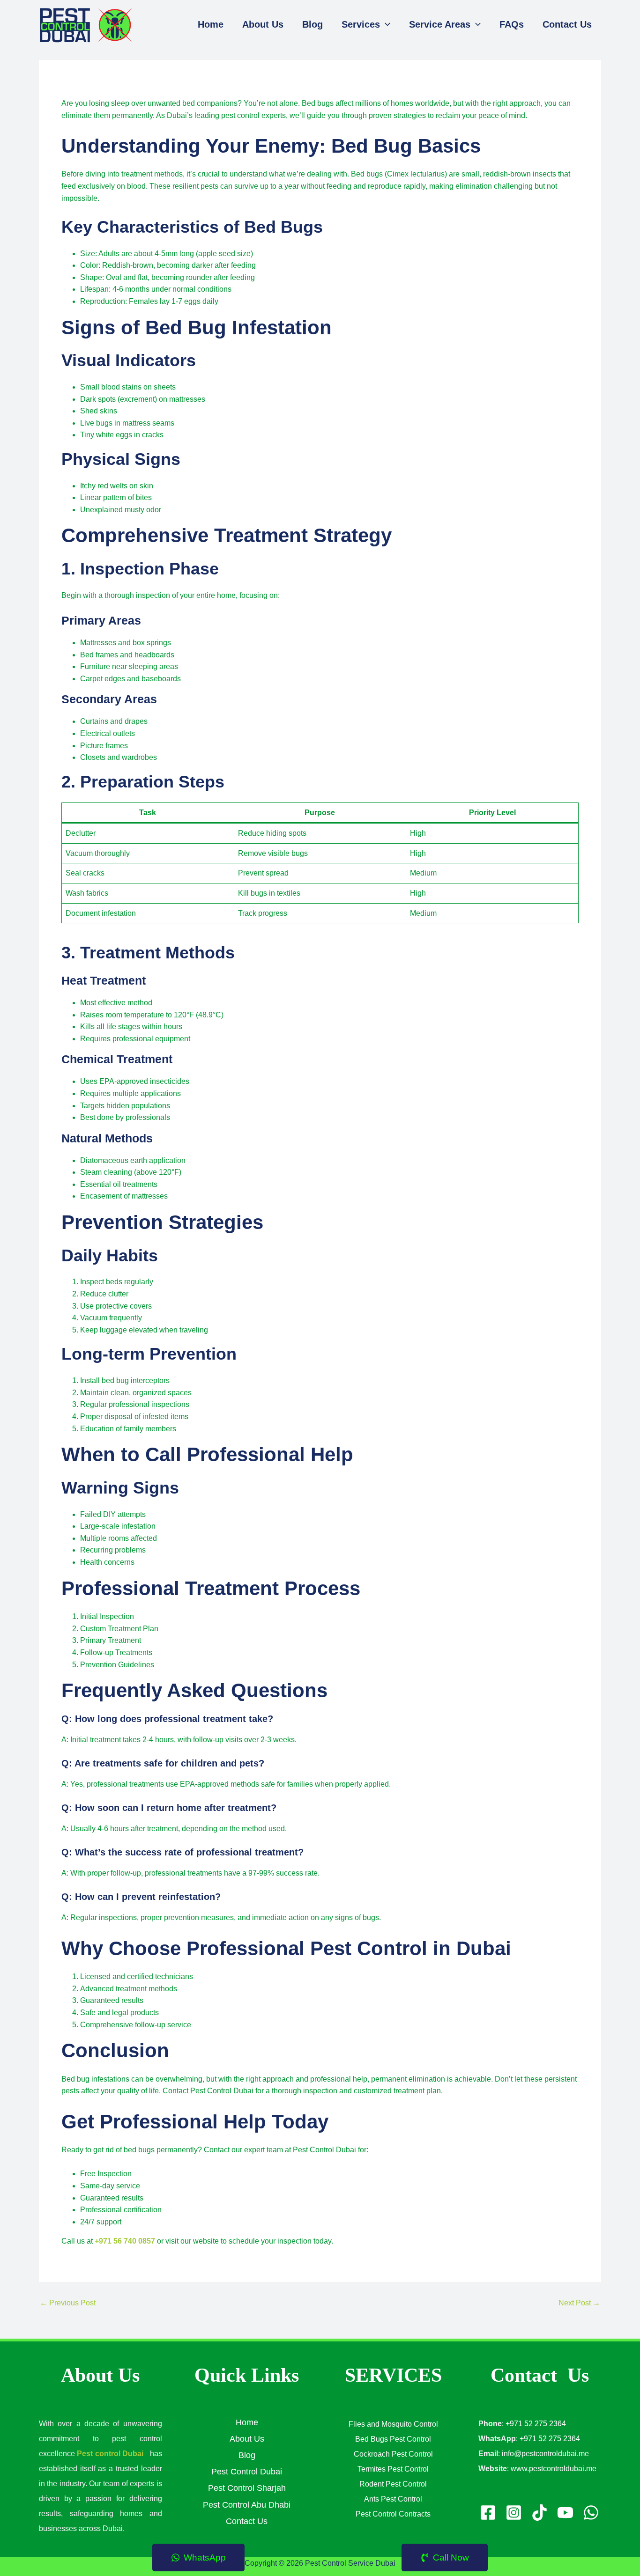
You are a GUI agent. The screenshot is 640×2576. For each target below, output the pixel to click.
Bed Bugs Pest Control (393, 2439)
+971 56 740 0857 (125, 2241)
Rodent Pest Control (393, 2484)
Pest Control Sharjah (247, 2488)
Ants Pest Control (393, 2499)
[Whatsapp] (591, 2513)
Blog (247, 2455)
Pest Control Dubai (247, 2472)
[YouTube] (565, 2513)
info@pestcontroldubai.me (545, 2454)
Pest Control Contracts (393, 2514)
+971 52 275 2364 (536, 2424)
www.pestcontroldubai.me (554, 2469)
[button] (385, 24)
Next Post (579, 2303)
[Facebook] (488, 2513)
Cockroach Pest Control (393, 2454)
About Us (247, 2439)
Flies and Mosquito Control (393, 2424)
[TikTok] (540, 2513)
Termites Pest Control (393, 2469)
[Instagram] (514, 2513)
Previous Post (68, 2303)
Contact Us (247, 2521)
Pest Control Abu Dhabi (247, 2505)
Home (247, 2422)
